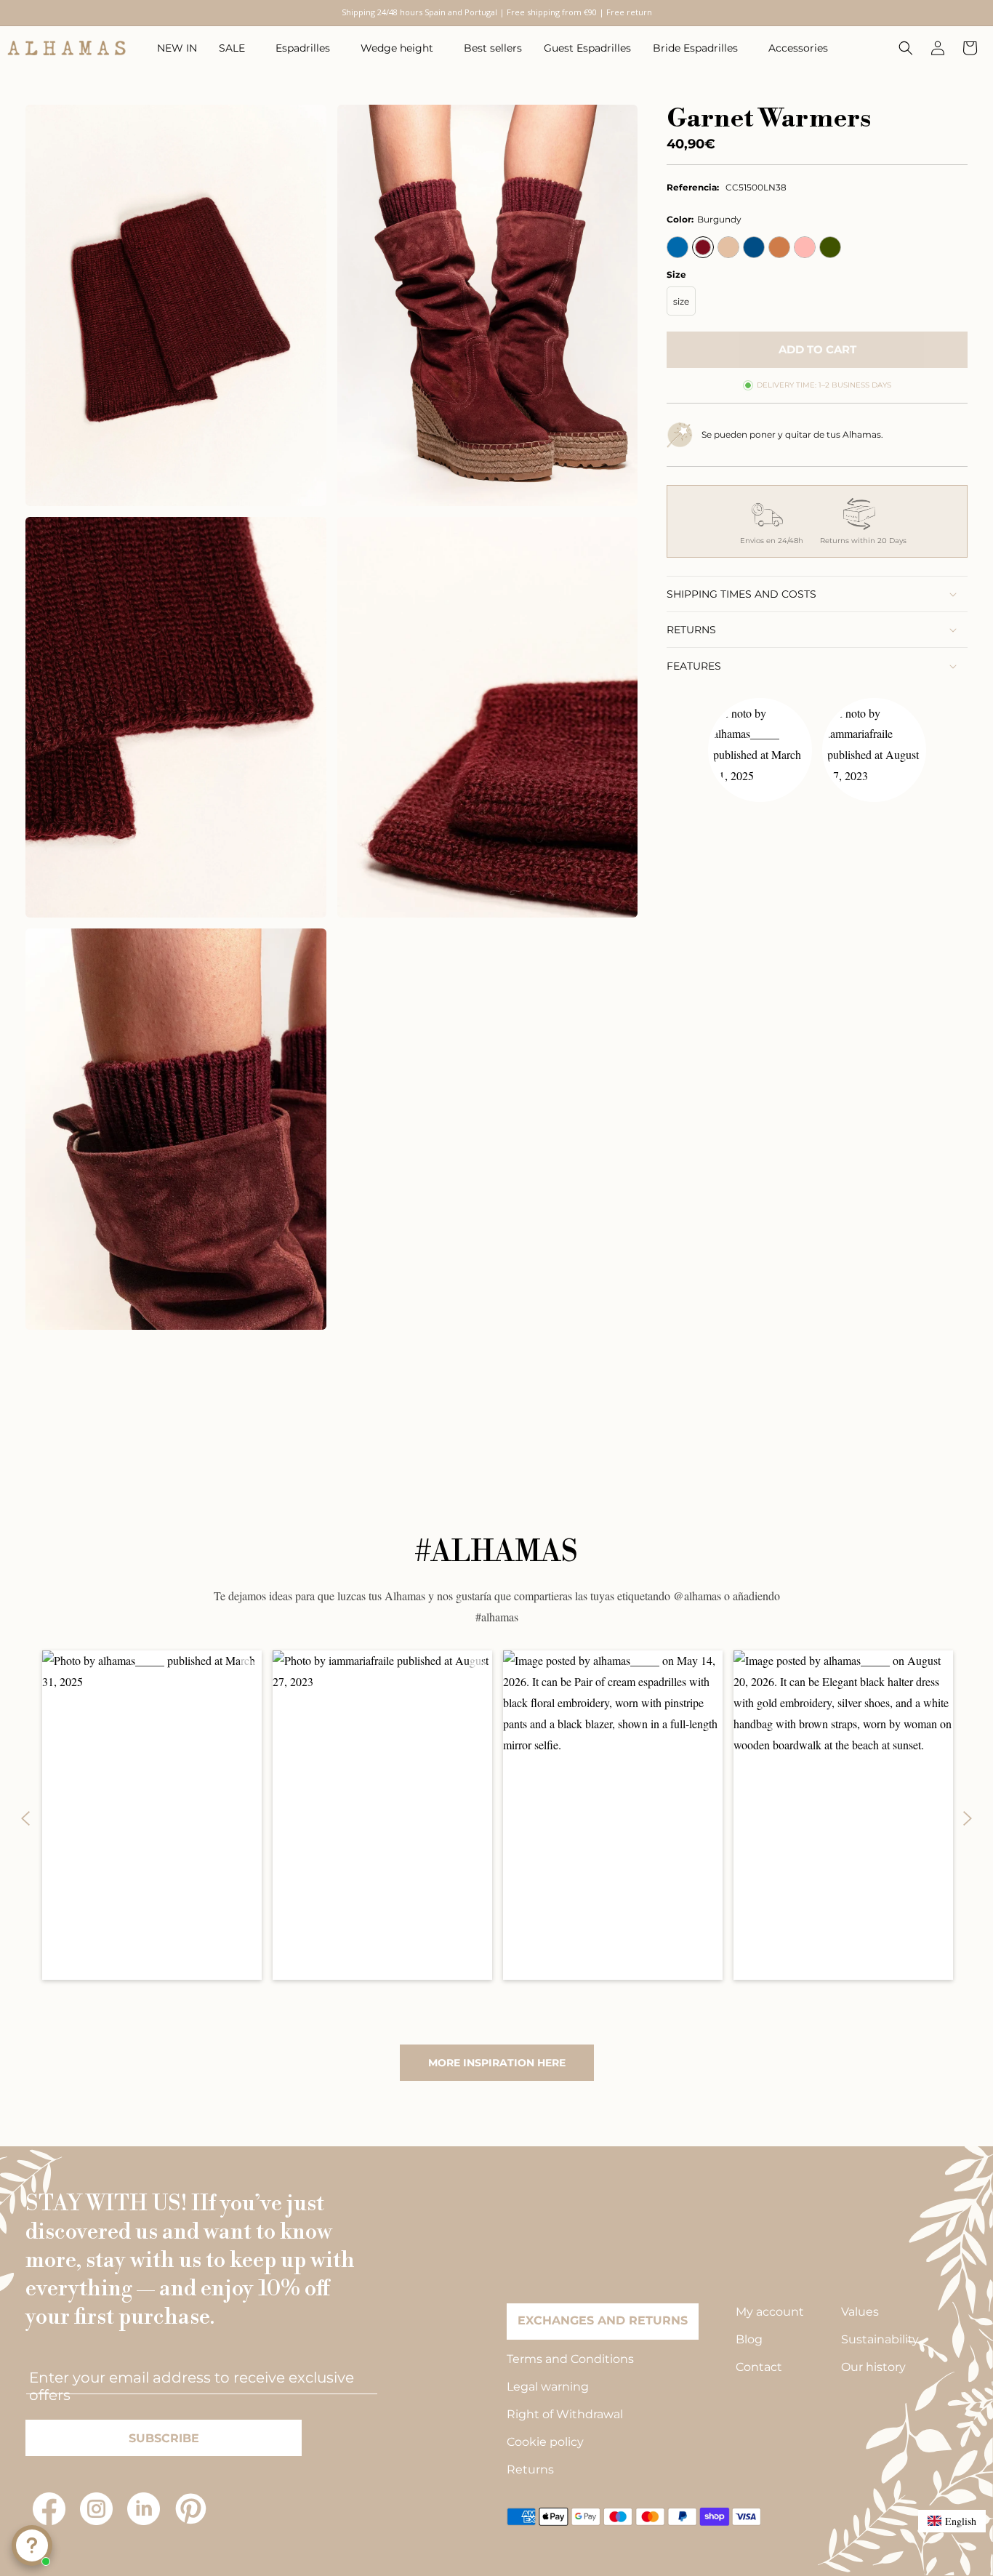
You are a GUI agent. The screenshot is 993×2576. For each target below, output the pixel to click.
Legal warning (548, 2387)
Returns (530, 2469)
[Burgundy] (703, 247)
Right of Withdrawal (565, 2414)
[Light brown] (779, 247)
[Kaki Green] (830, 247)
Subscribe (164, 2438)
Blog (749, 2339)
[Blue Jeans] (754, 247)
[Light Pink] (805, 247)
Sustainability (880, 2339)
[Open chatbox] (32, 2545)
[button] (236, 48)
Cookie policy (545, 2442)
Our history (873, 2367)
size (681, 301)
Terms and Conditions (570, 2359)
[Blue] (678, 247)
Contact (759, 2367)
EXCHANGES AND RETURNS (603, 2320)
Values (860, 2312)
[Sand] (728, 247)
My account (770, 2312)
